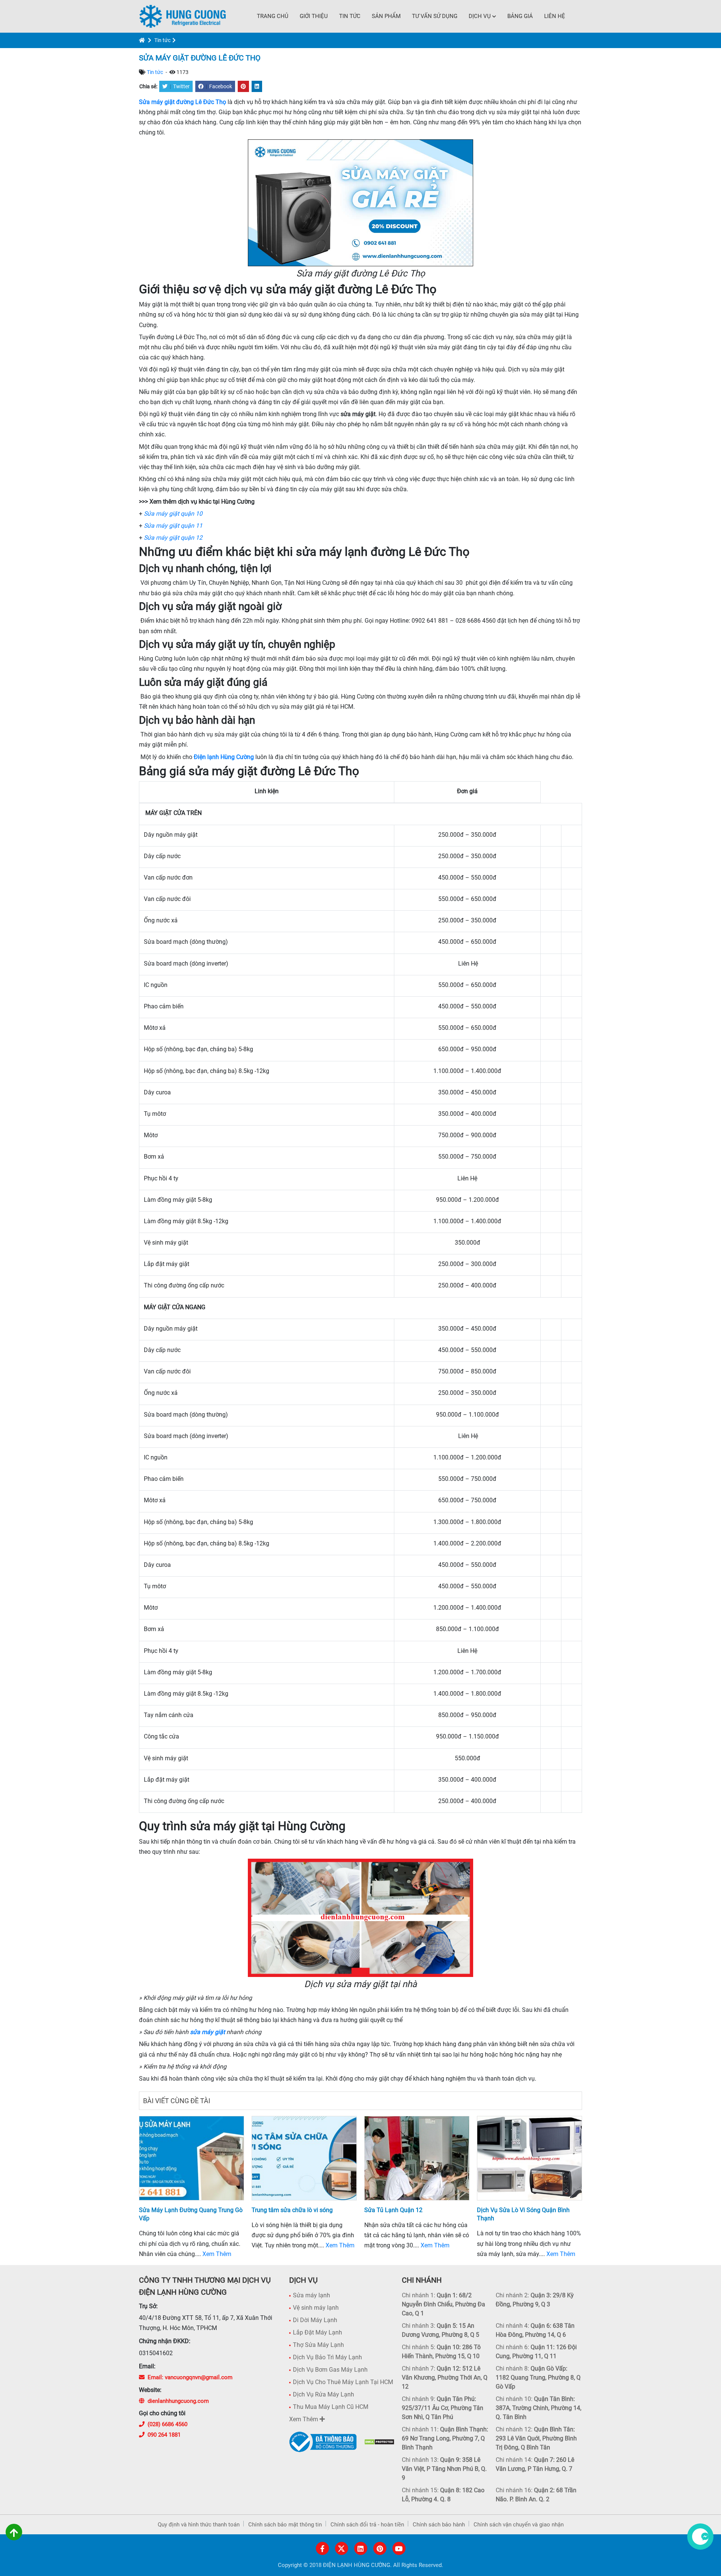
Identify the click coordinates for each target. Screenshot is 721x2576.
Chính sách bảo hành (439, 2525)
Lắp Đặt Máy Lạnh (318, 2332)
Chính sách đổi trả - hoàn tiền (367, 2525)
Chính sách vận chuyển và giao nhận (519, 2525)
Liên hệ (555, 16)
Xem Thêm (217, 2254)
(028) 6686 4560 (167, 2424)
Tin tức (350, 16)
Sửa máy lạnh (311, 2295)
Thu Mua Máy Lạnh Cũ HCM (331, 2407)
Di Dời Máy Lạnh (315, 2320)
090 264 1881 (164, 2435)
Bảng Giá (520, 16)
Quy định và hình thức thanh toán (199, 2525)
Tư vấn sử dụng (435, 16)
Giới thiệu (314, 16)
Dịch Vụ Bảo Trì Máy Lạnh (327, 2357)
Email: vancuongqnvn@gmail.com (190, 2377)
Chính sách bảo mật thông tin (285, 2525)
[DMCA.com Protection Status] (379, 2442)
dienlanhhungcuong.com (178, 2401)
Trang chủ (273, 16)
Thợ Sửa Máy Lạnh (318, 2345)
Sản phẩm (386, 16)
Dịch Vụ (480, 16)
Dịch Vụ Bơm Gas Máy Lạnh (330, 2370)
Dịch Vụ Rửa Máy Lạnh (324, 2394)
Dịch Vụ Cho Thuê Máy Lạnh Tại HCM (343, 2382)
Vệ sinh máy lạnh (316, 2308)
